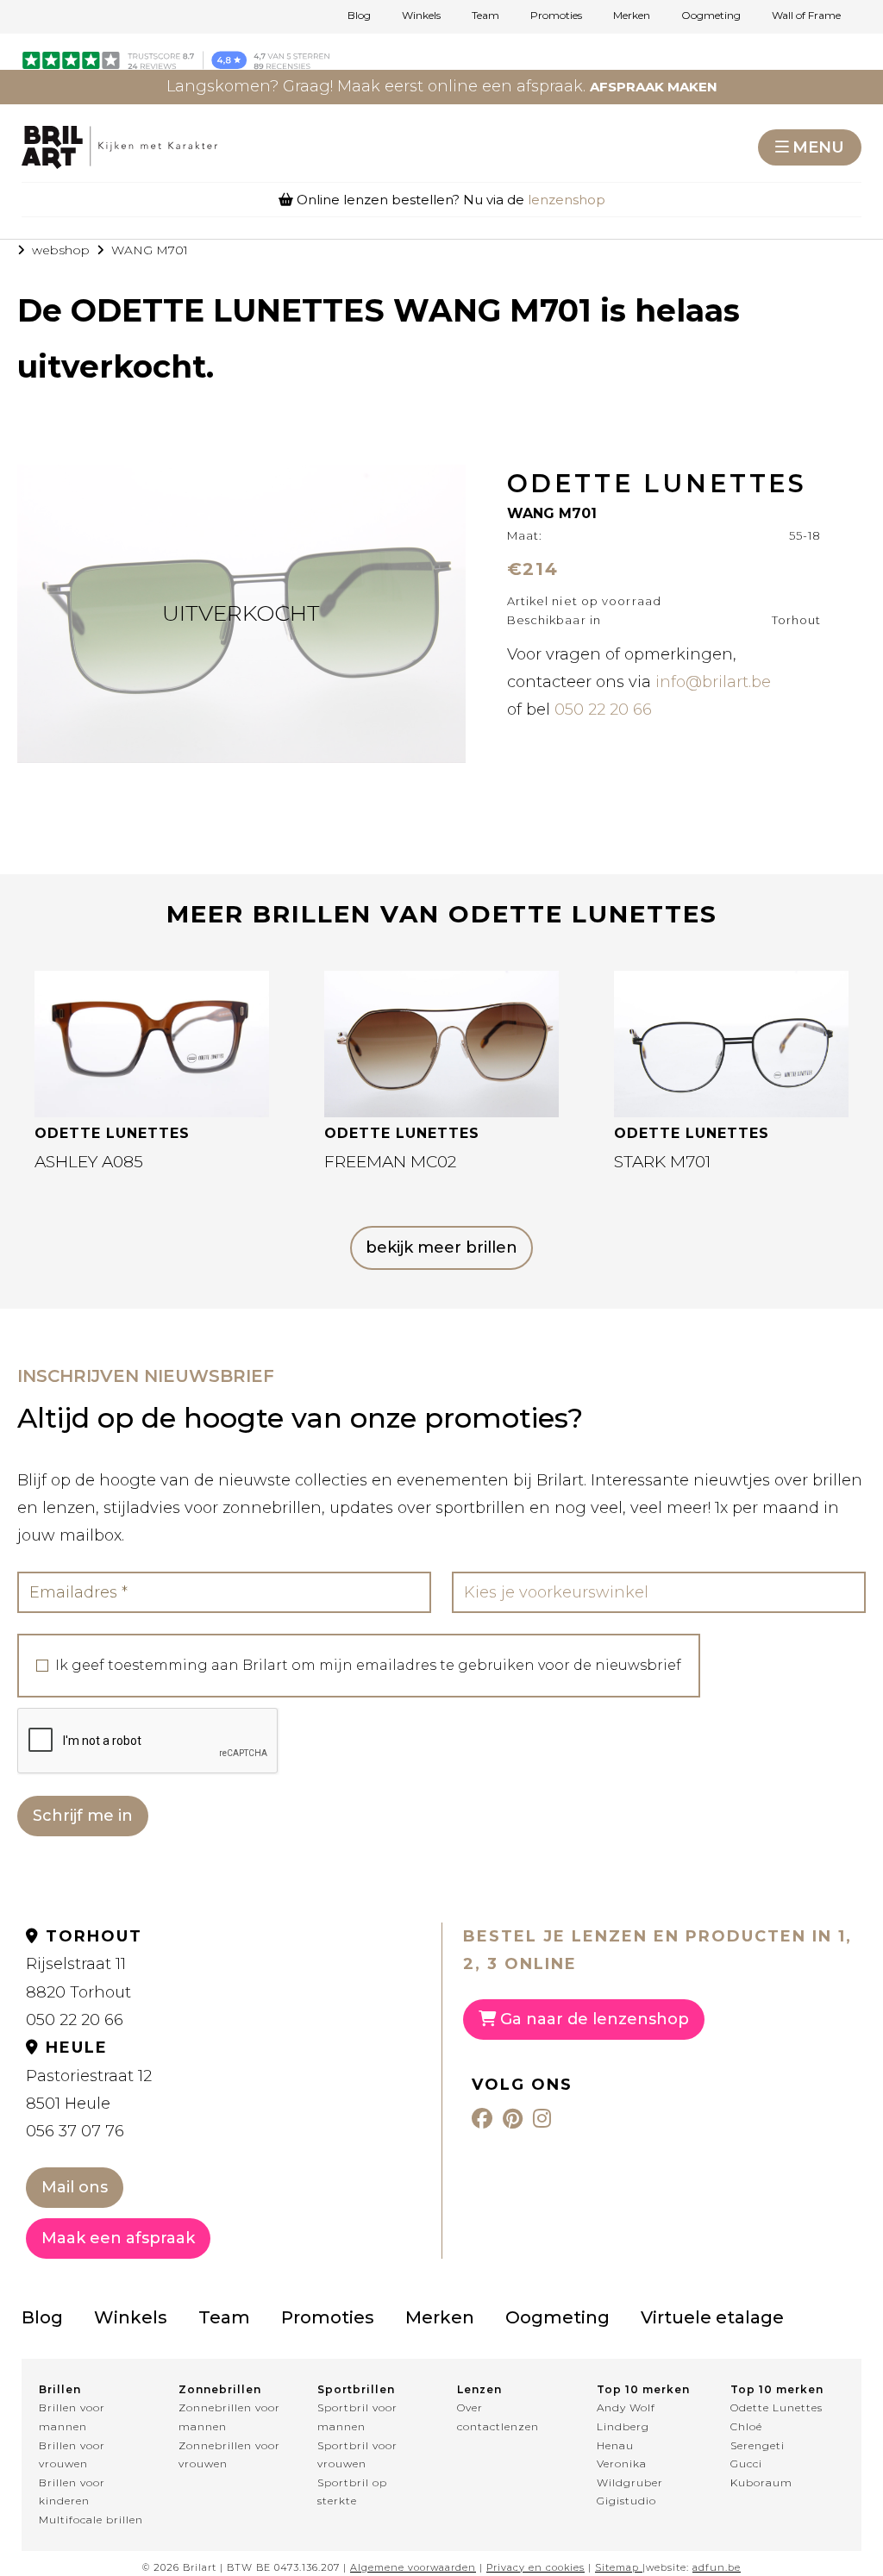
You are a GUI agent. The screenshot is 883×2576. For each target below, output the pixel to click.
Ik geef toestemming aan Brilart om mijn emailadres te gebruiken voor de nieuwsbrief (368, 1666)
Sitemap (617, 2567)
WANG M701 (150, 250)
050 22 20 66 (603, 710)
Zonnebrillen (220, 2389)
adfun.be (717, 2567)
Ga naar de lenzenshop (592, 2019)
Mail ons (75, 2187)
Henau (615, 2445)
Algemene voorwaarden (413, 2567)
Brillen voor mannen (72, 2417)
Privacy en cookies (535, 2567)
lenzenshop (567, 200)
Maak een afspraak (118, 2238)
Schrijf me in (83, 1816)
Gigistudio (626, 2501)
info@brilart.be (713, 682)
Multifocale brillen (91, 2520)
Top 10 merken (643, 2389)
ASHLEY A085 (89, 1162)
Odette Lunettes (777, 2407)
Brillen (60, 2389)
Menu (818, 147)
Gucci (746, 2463)
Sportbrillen (356, 2389)
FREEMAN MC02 (390, 1162)
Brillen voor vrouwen (72, 2455)
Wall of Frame (806, 16)
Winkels (421, 16)
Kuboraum (761, 2482)
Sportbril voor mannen (357, 2417)
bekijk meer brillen (441, 1247)
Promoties (556, 16)
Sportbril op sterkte (352, 2492)
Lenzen (479, 2389)
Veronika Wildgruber (630, 2473)
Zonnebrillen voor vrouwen (229, 2455)
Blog (359, 16)
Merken (632, 16)
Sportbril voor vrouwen (357, 2455)
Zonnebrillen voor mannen (229, 2417)
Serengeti (758, 2445)
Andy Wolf (626, 2407)
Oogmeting (711, 16)
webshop (61, 250)
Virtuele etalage (712, 2317)
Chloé (746, 2426)
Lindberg (623, 2426)
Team (485, 16)
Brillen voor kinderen (72, 2492)
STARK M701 (662, 1162)
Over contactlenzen (498, 2417)
